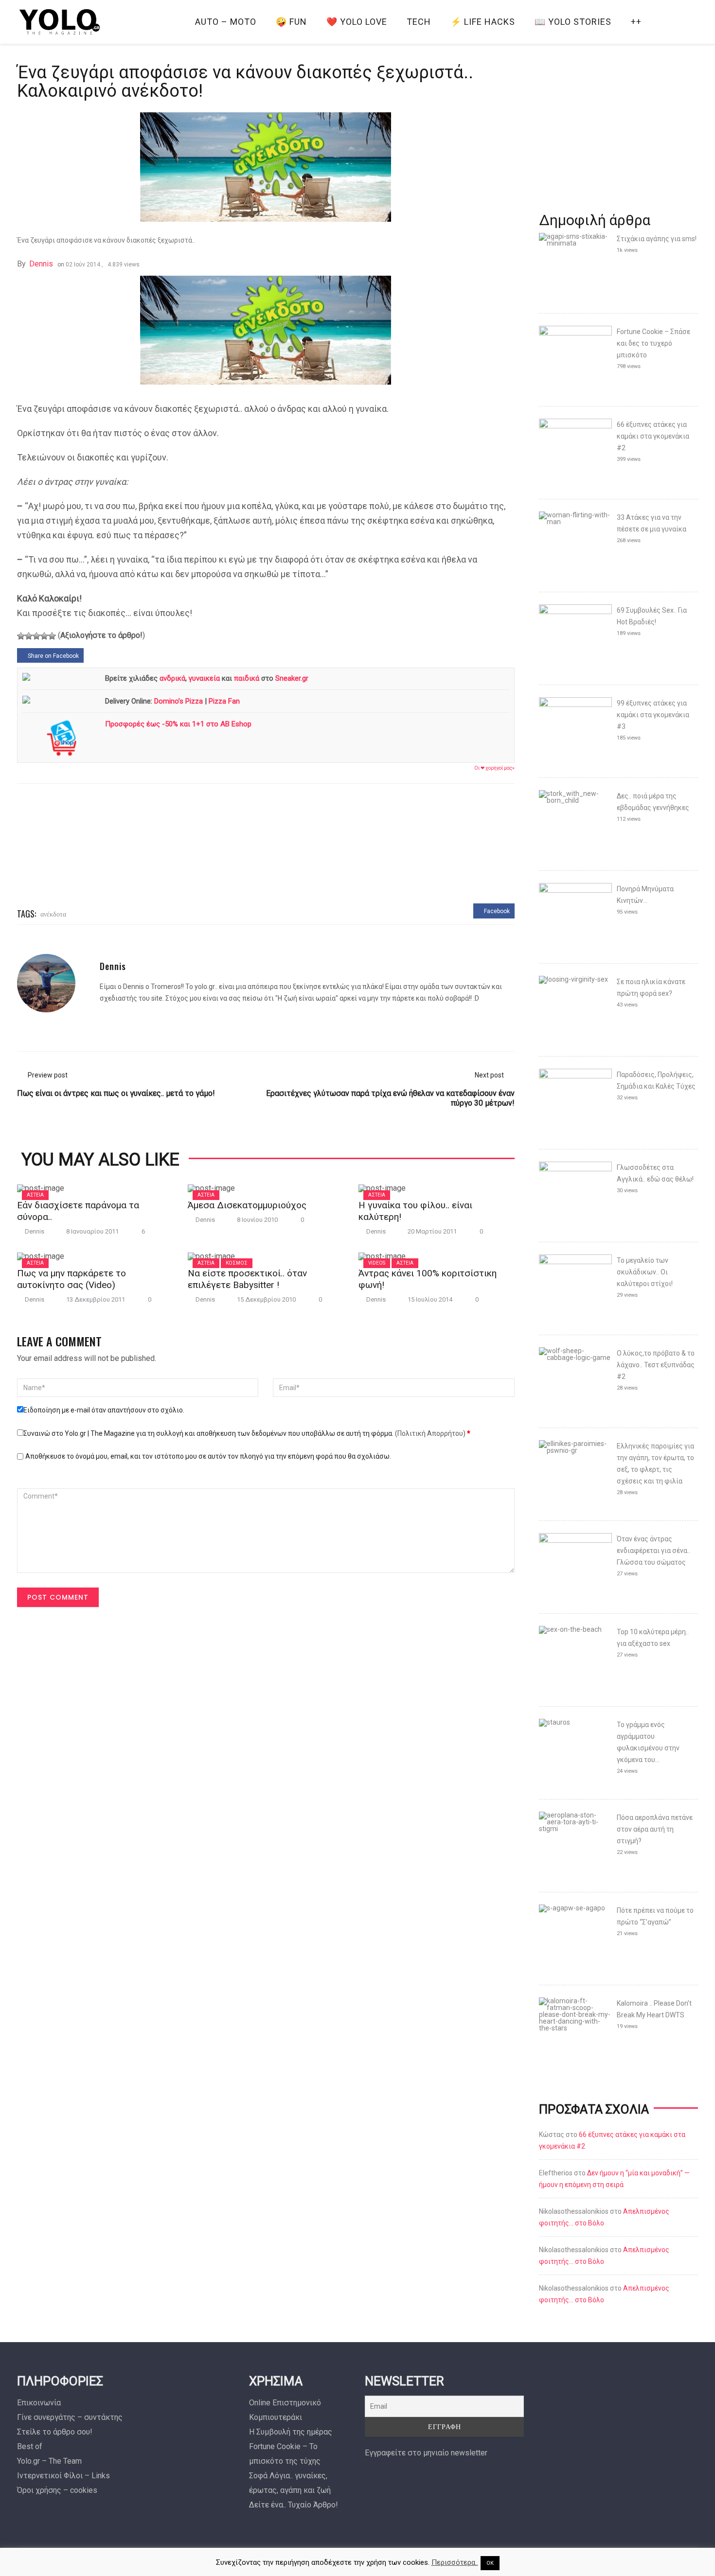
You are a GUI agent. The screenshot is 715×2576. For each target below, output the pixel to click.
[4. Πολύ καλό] (44, 636)
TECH (419, 22)
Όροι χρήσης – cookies (57, 2490)
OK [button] (490, 2563)
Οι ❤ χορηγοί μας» (494, 768)
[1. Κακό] (21, 636)
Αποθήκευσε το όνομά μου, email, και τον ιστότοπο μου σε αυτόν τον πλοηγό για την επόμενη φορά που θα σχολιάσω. (208, 1456)
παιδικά (247, 678)
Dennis (41, 264)
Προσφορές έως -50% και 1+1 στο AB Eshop (178, 724)
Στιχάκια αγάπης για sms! (657, 239)
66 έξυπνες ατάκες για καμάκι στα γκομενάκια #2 (653, 436)
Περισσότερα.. (455, 2562)
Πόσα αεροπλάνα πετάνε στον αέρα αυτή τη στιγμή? (655, 1829)
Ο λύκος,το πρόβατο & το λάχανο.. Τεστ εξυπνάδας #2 (656, 1365)
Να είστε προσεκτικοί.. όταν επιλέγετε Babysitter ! (247, 1279)
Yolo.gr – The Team (49, 2461)
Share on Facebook (53, 656)
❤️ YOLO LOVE (357, 22)
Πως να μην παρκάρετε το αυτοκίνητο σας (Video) (71, 1279)
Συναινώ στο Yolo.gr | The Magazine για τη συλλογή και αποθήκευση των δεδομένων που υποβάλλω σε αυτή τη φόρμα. (247, 1433)
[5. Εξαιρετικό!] (52, 636)
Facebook (496, 911)
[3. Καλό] (36, 636)
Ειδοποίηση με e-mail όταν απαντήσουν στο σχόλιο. (104, 1410)
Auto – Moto (226, 22)
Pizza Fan (224, 701)
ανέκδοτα (53, 913)
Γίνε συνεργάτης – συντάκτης (70, 2417)
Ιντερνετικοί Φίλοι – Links (63, 2476)
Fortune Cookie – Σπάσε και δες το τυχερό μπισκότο (653, 343)
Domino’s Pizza (179, 701)
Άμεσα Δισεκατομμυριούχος (247, 1205)
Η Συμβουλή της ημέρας (291, 2432)
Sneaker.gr (292, 678)
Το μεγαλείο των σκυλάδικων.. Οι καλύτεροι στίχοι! (645, 1272)
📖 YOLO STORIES (573, 22)
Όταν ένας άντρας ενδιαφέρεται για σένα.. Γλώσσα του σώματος (653, 1551)
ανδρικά (172, 678)
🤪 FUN (291, 22)
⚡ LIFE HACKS (483, 22)
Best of (30, 2446)
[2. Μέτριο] (29, 636)
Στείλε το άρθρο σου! (55, 2432)
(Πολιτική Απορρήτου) (430, 1433)
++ (636, 22)
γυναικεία (204, 678)
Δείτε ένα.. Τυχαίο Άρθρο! (294, 2505)
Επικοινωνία (39, 2403)
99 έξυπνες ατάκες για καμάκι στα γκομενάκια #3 (653, 715)
